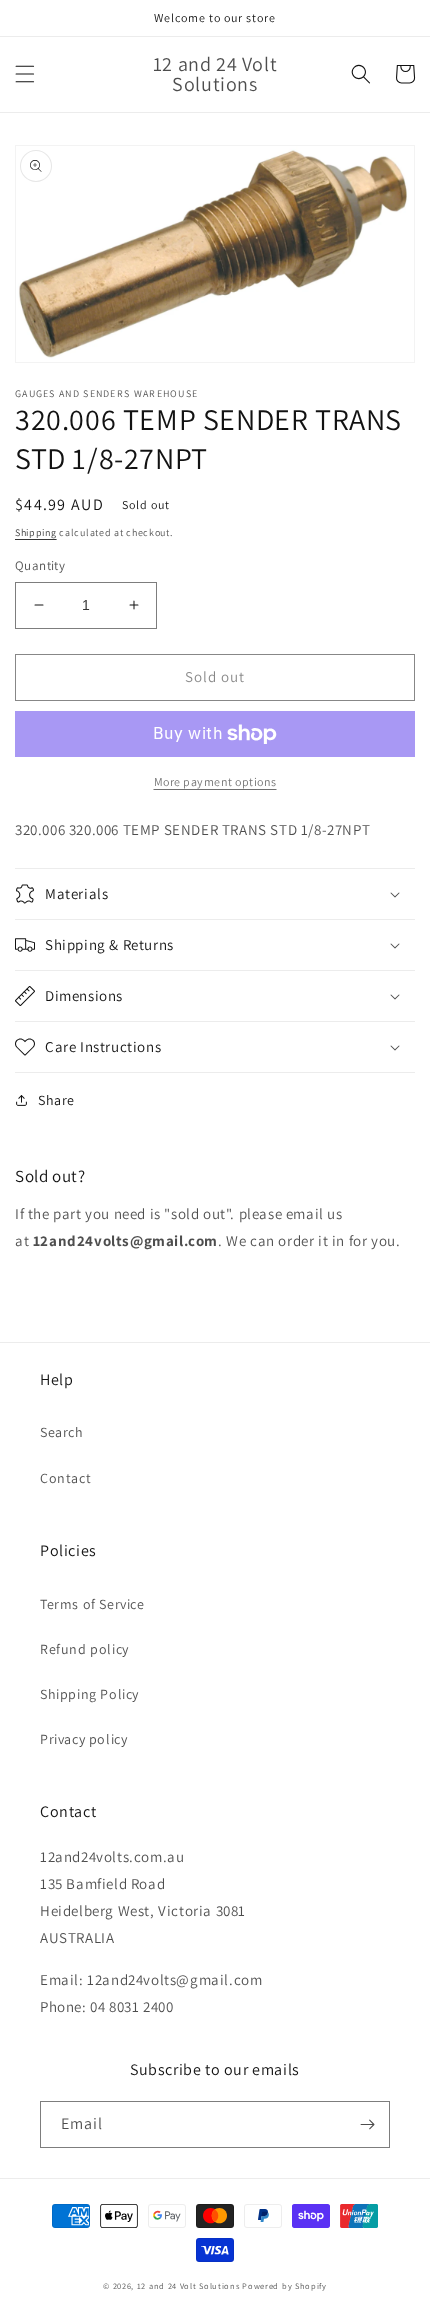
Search (62, 1432)
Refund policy (84, 1649)
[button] (25, 74)
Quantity (40, 565)
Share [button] (56, 1100)
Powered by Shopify (284, 2285)
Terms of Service (92, 1604)
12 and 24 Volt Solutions (188, 2285)
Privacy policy (83, 1739)
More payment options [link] (215, 781)
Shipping (36, 532)
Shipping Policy (89, 1694)
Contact (65, 1478)
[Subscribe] (367, 2124)
